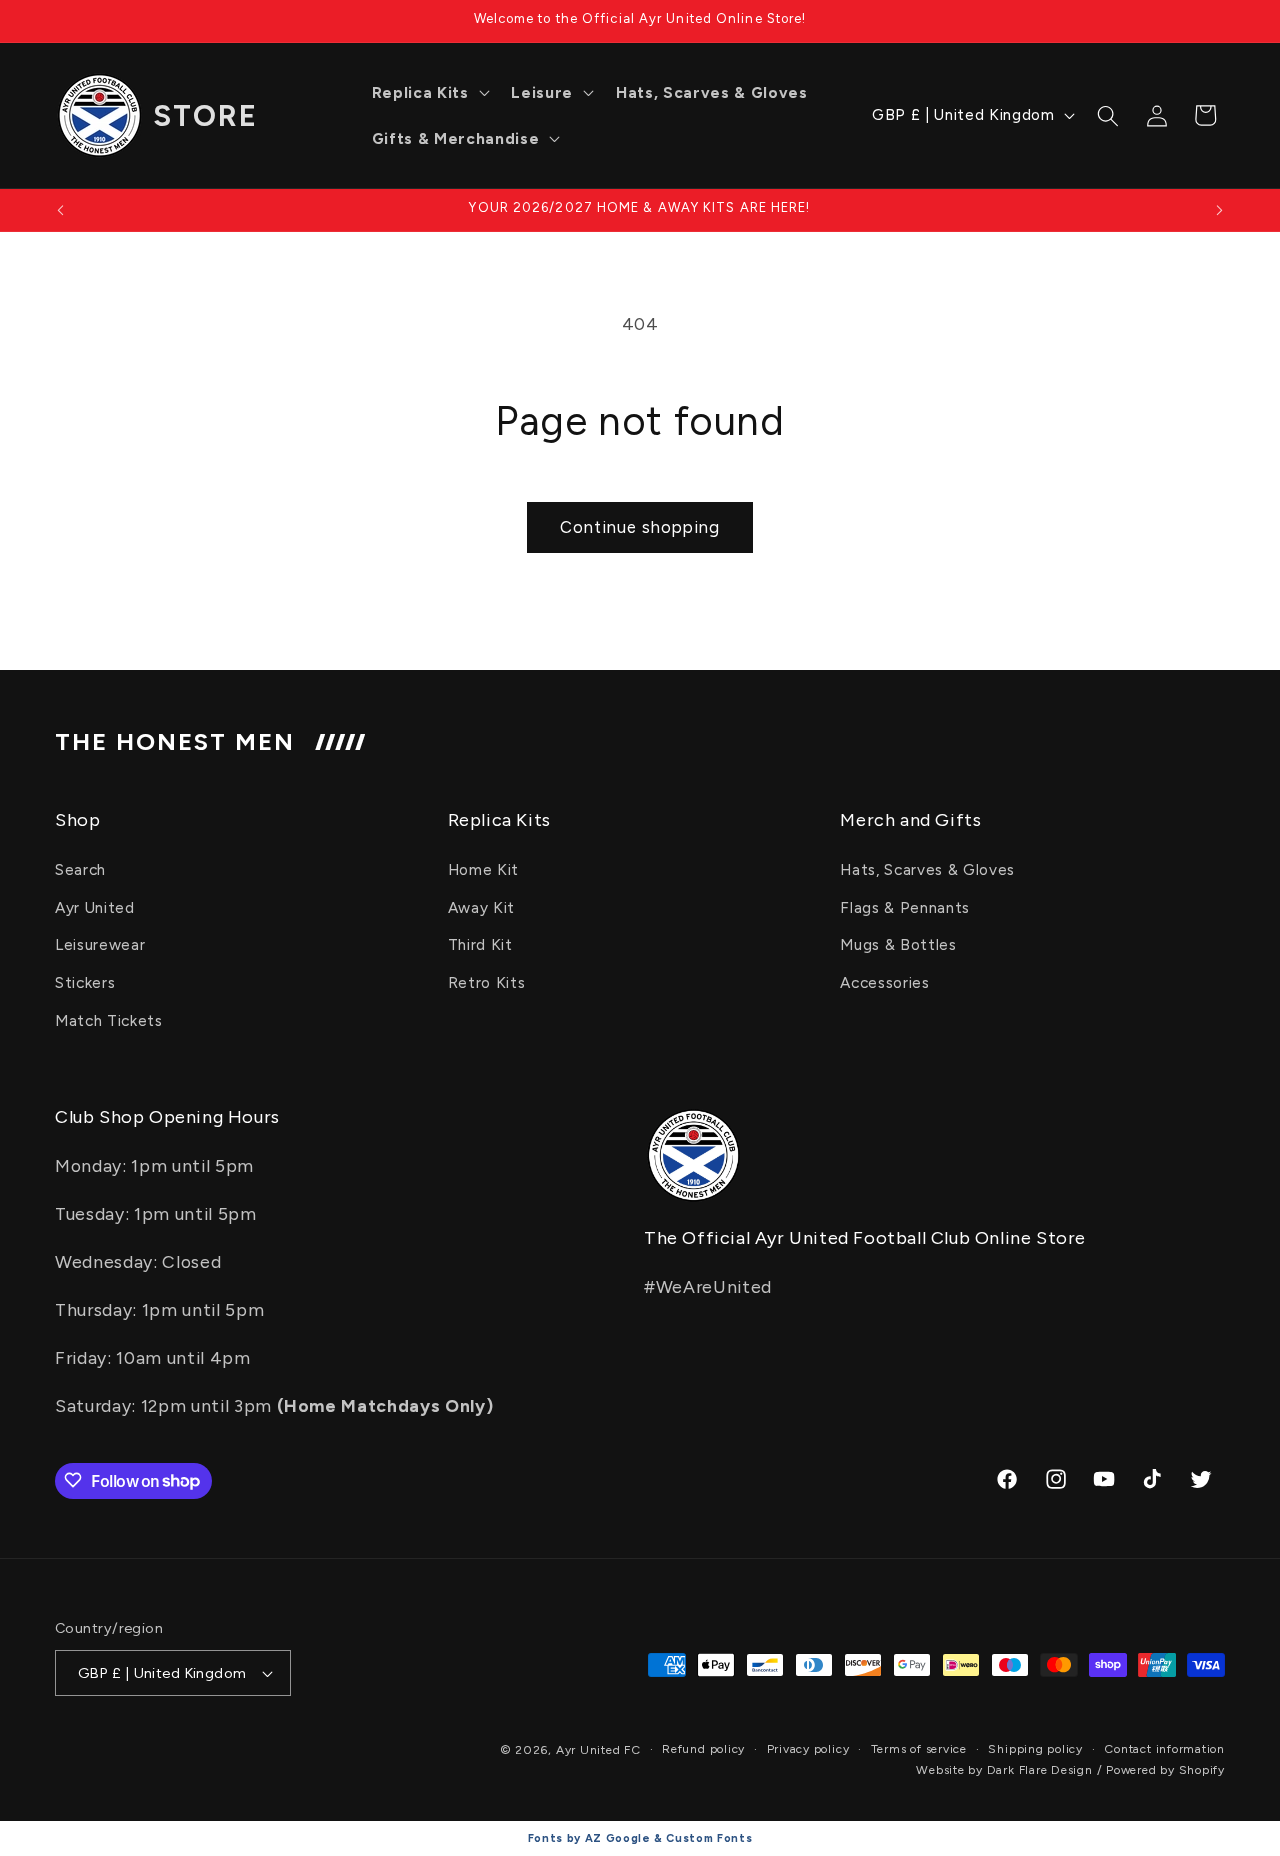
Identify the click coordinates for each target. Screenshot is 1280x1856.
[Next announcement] (1220, 210)
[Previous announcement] (61, 210)
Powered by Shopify (1165, 1770)
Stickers (85, 982)
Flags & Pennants (905, 907)
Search (80, 869)
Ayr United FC (598, 1750)
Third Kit (480, 945)
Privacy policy (808, 1749)
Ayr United (95, 907)
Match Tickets (109, 1020)
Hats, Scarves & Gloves (927, 869)
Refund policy (703, 1749)
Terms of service (919, 1749)
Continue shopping (640, 527)
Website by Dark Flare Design (1004, 1770)
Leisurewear (100, 945)
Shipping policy (1035, 1749)
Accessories (884, 982)
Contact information (1164, 1749)
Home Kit (483, 869)
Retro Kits (487, 982)
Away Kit (481, 907)
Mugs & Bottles (898, 945)
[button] (429, 93)
